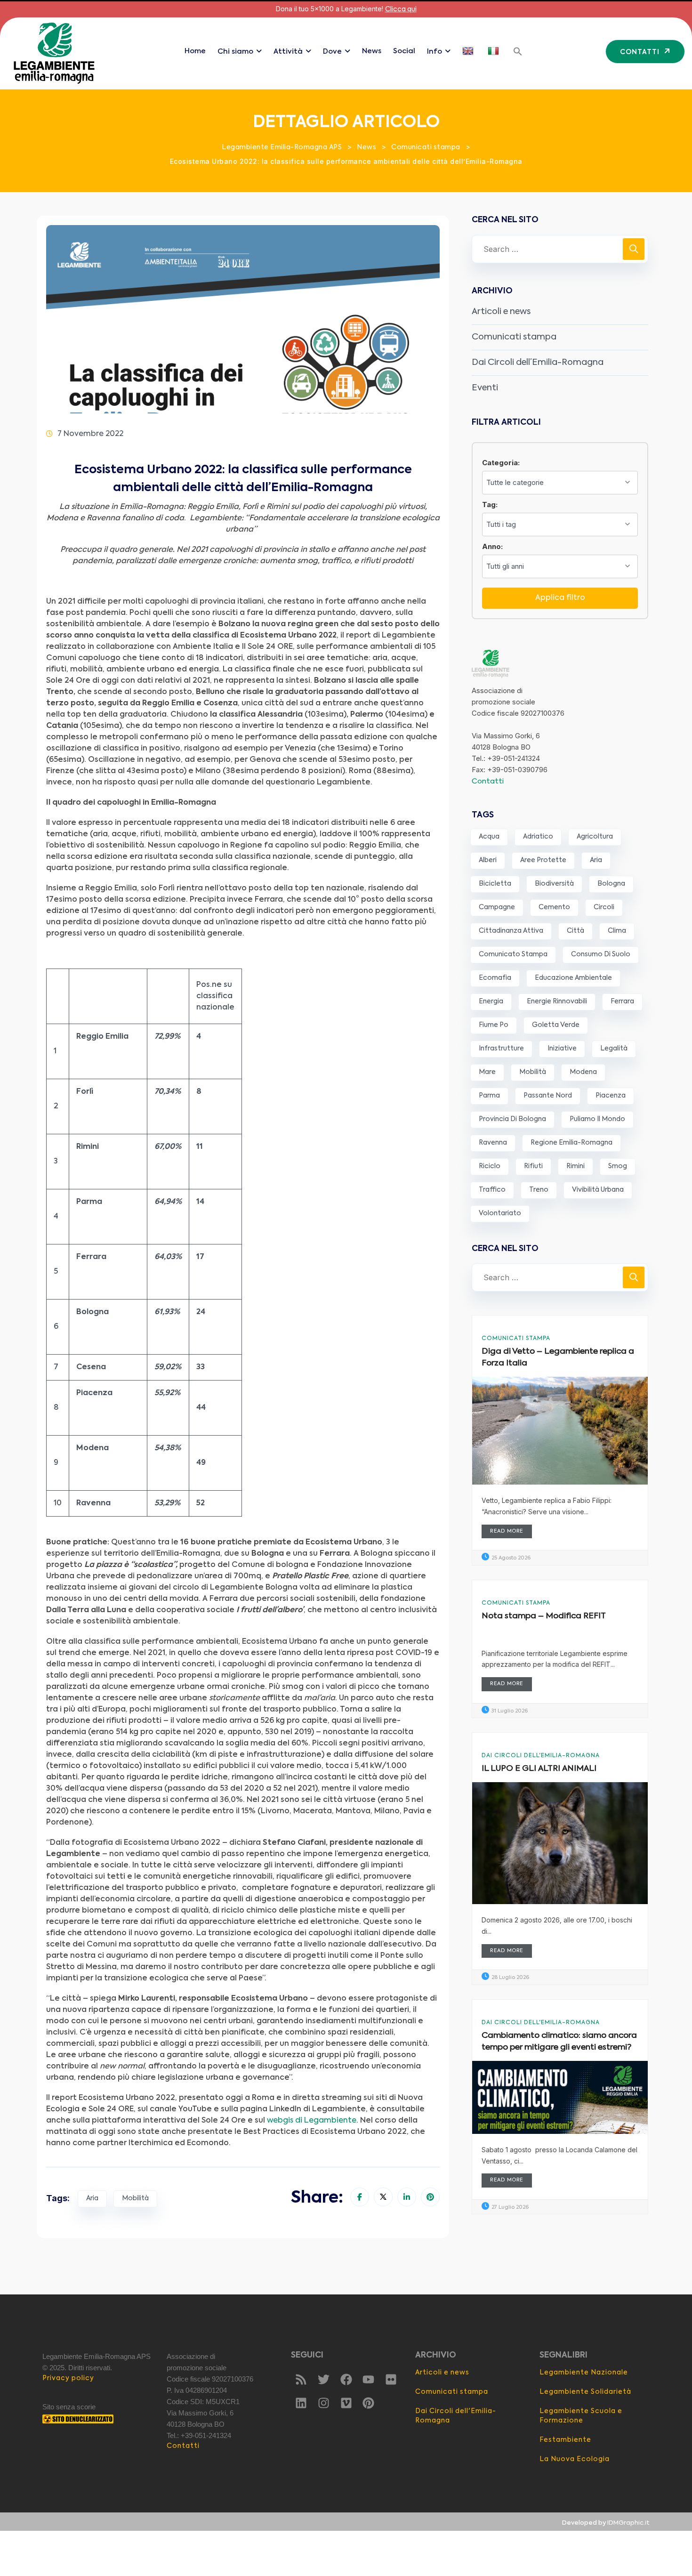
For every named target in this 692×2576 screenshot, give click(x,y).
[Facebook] (346, 2380)
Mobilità (135, 2198)
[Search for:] (560, 249)
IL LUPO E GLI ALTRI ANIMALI (539, 1769)
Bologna (611, 884)
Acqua (489, 837)
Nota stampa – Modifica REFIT (544, 1616)
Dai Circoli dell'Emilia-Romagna (541, 1756)
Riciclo (490, 1166)
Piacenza (611, 1096)
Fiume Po (494, 1025)
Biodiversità (554, 884)
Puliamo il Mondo (597, 1119)
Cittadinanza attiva (511, 931)
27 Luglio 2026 (509, 2208)
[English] (469, 51)
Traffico (492, 1190)
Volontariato (500, 1213)
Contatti (488, 781)
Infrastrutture (501, 1049)
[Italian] (495, 51)
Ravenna (493, 1143)
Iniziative (562, 1049)
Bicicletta (495, 884)
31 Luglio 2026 (509, 1711)
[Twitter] (323, 2380)
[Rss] (301, 2380)
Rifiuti (533, 1166)
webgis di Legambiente (312, 2121)
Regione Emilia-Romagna (571, 1143)
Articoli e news (501, 312)
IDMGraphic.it (628, 2523)
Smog (618, 1166)
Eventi (485, 388)
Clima (617, 931)
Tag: (490, 505)
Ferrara (622, 1001)
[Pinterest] (369, 2403)
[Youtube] (369, 2380)
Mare (487, 1072)
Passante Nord (548, 1096)
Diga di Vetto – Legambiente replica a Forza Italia (558, 1358)
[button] (518, 51)
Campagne (497, 907)
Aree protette (543, 860)
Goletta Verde (556, 1025)
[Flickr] (391, 2380)
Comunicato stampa (513, 954)
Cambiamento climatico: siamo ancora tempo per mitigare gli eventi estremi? (559, 2042)
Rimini (575, 1166)
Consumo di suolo (601, 954)
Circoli (604, 907)
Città (575, 931)
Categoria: (501, 463)
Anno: (492, 546)
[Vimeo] (346, 2403)
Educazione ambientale (573, 978)
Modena (583, 1072)
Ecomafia (495, 978)
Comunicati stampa (514, 337)
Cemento (554, 907)
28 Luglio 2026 (510, 1978)
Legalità (614, 1049)
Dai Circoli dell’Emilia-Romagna (538, 363)
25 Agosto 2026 (510, 1558)
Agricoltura (595, 837)
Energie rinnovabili (557, 1001)
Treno (539, 1190)
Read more (507, 1531)
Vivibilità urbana (598, 1190)
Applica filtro (560, 598)
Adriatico (538, 837)
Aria (92, 2198)
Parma (489, 1096)
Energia (491, 1001)
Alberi (488, 860)
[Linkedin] (301, 2403)
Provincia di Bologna (512, 1119)
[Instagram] (323, 2403)
